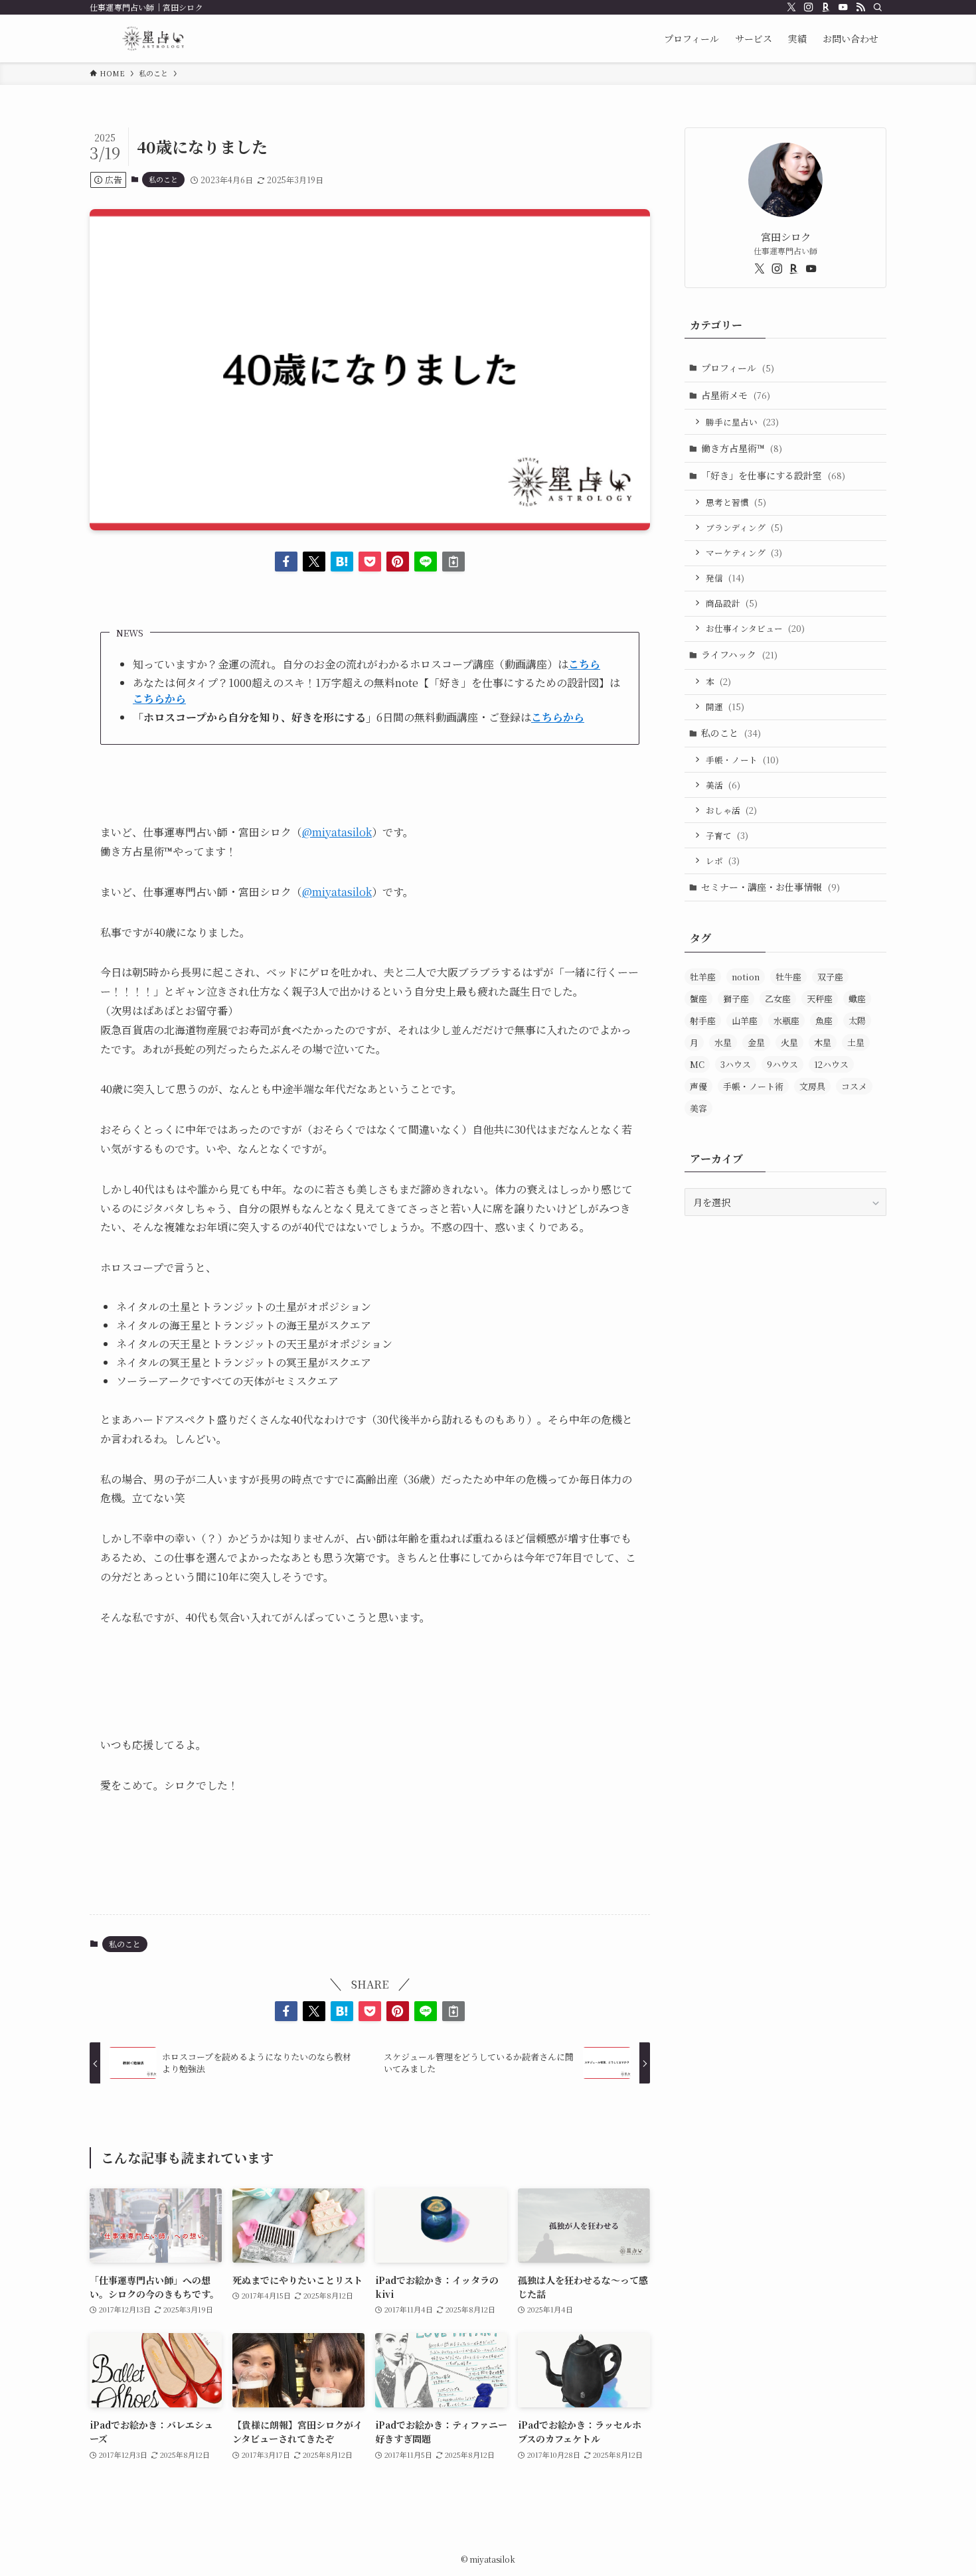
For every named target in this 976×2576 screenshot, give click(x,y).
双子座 (830, 977)
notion (746, 977)
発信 (725, 578)
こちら (584, 664)
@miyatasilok (337, 832)
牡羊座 (703, 977)
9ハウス (782, 1064)
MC (697, 1064)
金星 (756, 1042)
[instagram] (809, 7)
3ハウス (736, 1064)
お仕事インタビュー (755, 628)
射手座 (703, 1021)
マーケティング (744, 553)
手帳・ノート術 (753, 1086)
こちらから (558, 717)
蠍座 (857, 999)
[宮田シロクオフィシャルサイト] (153, 38)
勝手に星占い (742, 422)
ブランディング (744, 527)
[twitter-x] (791, 7)
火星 (789, 1042)
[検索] (878, 7)
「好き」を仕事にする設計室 (773, 475)
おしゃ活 (731, 810)
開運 (725, 707)
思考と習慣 (736, 502)
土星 (856, 1042)
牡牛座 (788, 977)
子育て (727, 835)
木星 (823, 1042)
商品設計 (732, 603)
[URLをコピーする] (453, 562)
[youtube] (843, 7)
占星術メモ (736, 395)
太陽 (857, 1021)
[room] (826, 7)
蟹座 (698, 999)
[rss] (860, 7)
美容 (698, 1108)
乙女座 (778, 999)
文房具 (812, 1086)
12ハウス (831, 1064)
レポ (723, 861)
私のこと (163, 179)
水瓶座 (786, 1021)
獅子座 (736, 999)
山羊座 (745, 1021)
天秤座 (820, 999)
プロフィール (738, 368)
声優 (698, 1086)
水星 (723, 1042)
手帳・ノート (742, 760)
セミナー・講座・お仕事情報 (771, 887)
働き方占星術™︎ (742, 448)
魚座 (824, 1021)
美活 (723, 785)
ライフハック (739, 654)
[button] (286, 562)
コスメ (854, 1086)
